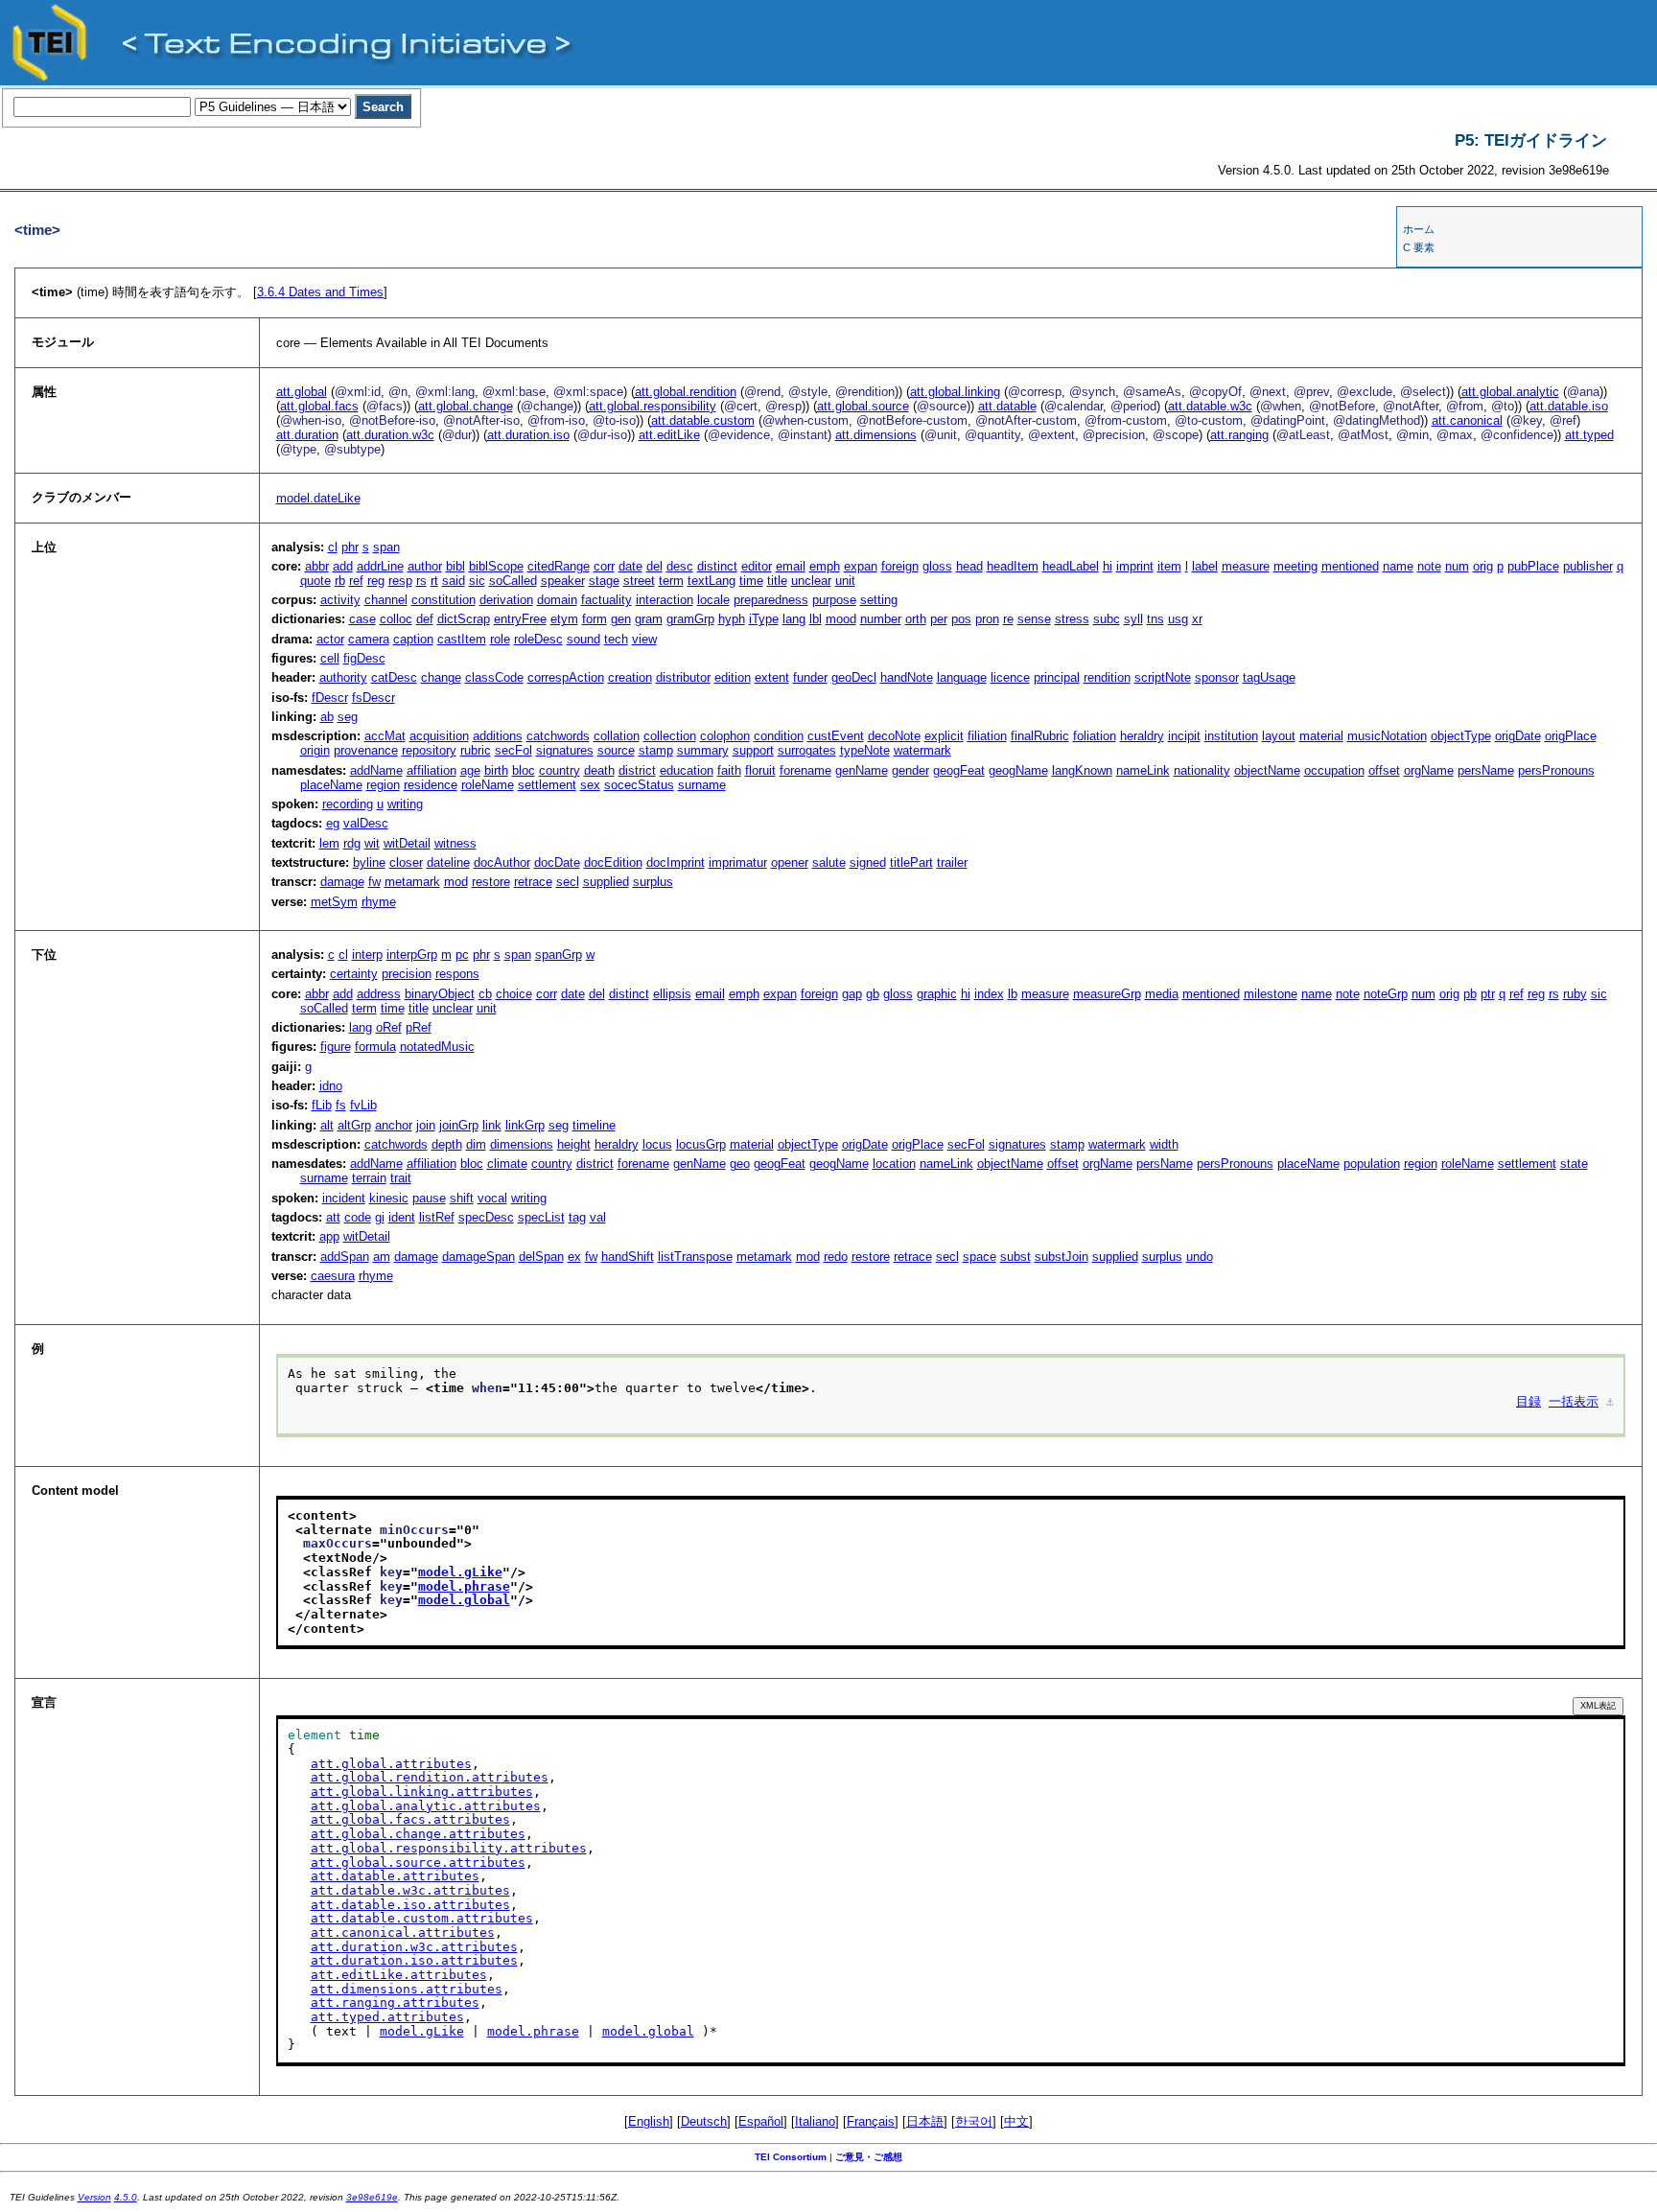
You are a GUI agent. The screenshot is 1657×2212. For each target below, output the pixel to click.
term (671, 581)
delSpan (541, 1257)
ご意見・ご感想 (869, 2157)
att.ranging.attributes (395, 2002)
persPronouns (1556, 770)
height (574, 1144)
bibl (455, 566)
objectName (1267, 770)
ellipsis (672, 994)
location (894, 1164)
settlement (547, 785)
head (969, 566)
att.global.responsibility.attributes (449, 1848)
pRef (419, 1027)
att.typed (1589, 435)
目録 (1529, 1401)
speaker (563, 581)
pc (462, 955)
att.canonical (1467, 420)
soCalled (513, 581)
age (470, 770)
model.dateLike (318, 498)
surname (702, 785)
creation (630, 677)
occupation (1334, 770)
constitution (443, 600)
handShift (628, 1257)
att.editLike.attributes (399, 1975)
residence (431, 785)
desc (680, 566)
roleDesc (538, 639)
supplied (606, 882)
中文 (1016, 2121)
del (654, 566)
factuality (607, 600)
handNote (907, 677)
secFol (513, 750)
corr (604, 566)
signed (868, 862)
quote (315, 581)
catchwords (558, 736)
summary (703, 750)
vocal (492, 1198)
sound (583, 639)
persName (1486, 770)
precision (407, 974)
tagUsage (1269, 677)
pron (987, 619)
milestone (1271, 994)
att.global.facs (319, 406)
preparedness (771, 600)
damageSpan (478, 1257)
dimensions (522, 1144)
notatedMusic (437, 1047)
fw (374, 882)
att (333, 1217)
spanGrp (559, 955)
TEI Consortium (791, 2157)
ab (327, 717)
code (358, 1217)
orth (916, 619)
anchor (394, 1125)
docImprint (676, 862)
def (425, 619)
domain (557, 600)
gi (380, 1217)
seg (348, 717)
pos (961, 619)
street (639, 581)
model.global (464, 1600)
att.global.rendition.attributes (430, 1777)
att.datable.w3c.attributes (410, 1890)
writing (405, 804)
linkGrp (525, 1125)
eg (333, 823)
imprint (1135, 566)
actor (330, 639)
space (980, 1257)
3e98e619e (372, 2197)
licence (1010, 677)
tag (577, 1217)
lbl (816, 619)
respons (457, 974)
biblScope (496, 566)
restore (491, 882)
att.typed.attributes (387, 2017)
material (1321, 736)
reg (376, 581)
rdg (352, 843)
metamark (412, 882)
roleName (488, 785)
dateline (448, 862)
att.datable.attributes (395, 1876)
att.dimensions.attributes (407, 1989)
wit (372, 843)
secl (568, 882)
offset (1384, 770)
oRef (389, 1027)
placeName (331, 785)
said (454, 581)
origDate (1518, 736)
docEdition (613, 862)
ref (356, 581)
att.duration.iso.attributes (414, 1960)
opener (790, 862)
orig (1483, 566)
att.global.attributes (391, 1764)
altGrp (354, 1125)
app (329, 1236)
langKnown (1082, 770)
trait (401, 1178)
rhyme (379, 902)
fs (341, 1105)
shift (462, 1198)
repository (429, 750)
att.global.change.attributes (418, 1834)
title (777, 581)
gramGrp (690, 619)
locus (657, 1144)
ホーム (1419, 229)
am (382, 1257)
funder (810, 677)
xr (1197, 619)
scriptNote (1163, 677)
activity (340, 600)
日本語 (925, 2121)
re (1008, 619)
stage (604, 581)
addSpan (345, 1257)
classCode (494, 677)
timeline (594, 1125)
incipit (1184, 736)
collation (617, 736)
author (425, 566)
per (939, 619)
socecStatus (639, 785)
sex (590, 785)
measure (1246, 566)
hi (1108, 566)
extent (772, 677)
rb (340, 581)
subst (1015, 1257)
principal (1057, 677)
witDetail (407, 843)
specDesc (486, 1217)
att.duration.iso (528, 435)
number (881, 619)
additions (498, 736)
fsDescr (373, 698)
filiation (987, 736)
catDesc (394, 677)
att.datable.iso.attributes (410, 1905)
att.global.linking (955, 392)
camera (369, 639)
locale (713, 600)
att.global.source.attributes (418, 1863)
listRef (437, 1217)
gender (910, 770)
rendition (1107, 677)
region (383, 785)
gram (649, 619)
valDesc (366, 823)
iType (764, 619)
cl (333, 547)
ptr (1488, 994)
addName (376, 770)
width (1164, 1144)
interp (367, 955)
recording (348, 804)
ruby (1575, 994)
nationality (1202, 770)
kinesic (389, 1198)
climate (507, 1164)
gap (852, 994)
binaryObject (440, 994)
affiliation (432, 770)
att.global (302, 392)
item (1169, 566)
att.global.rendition (686, 392)
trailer (952, 862)
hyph (732, 619)
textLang (712, 581)
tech (616, 639)
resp (400, 581)
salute (829, 862)
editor (757, 566)
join (426, 1125)
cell (330, 658)
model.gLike (460, 1572)
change (441, 677)
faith (729, 770)
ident (402, 1217)
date (630, 566)
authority (343, 677)
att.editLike (669, 435)
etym (564, 619)
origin (315, 750)
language (962, 677)
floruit (760, 770)
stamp (656, 750)
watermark (922, 750)
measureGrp (1107, 994)
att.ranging (1239, 435)
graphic (937, 994)
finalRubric (1040, 736)
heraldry (1142, 736)
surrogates (807, 750)
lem (329, 843)
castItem (462, 639)
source (616, 750)
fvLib (363, 1105)
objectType (1461, 736)
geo (740, 1164)
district (637, 770)
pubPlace (1533, 566)
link (492, 1125)
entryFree (520, 619)
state (1574, 1164)
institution (1231, 736)
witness (455, 843)
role (500, 639)
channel (386, 600)
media (1162, 994)
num (1457, 566)
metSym (334, 902)
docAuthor (502, 862)
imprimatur (738, 862)
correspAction (566, 677)
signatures (565, 750)
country (560, 770)
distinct (717, 566)
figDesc (364, 658)
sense (1034, 619)
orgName (1429, 770)
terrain (369, 1178)
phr (350, 547)
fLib (322, 1105)
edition (733, 677)
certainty (354, 974)
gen (621, 619)
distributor (683, 677)
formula (375, 1047)
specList (541, 1217)
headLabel (1071, 566)
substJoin (1062, 1257)
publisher (1588, 566)
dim (476, 1144)
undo (1200, 1257)
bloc (524, 770)
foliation (1095, 736)
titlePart (911, 862)
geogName (1018, 770)
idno (331, 1086)
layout (1279, 736)
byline (369, 862)
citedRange (559, 566)
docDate (557, 862)
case (362, 619)
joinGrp (459, 1125)
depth (447, 1144)
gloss (937, 566)
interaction (665, 600)
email (791, 566)
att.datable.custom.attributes (422, 1918)
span (386, 547)
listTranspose (695, 1257)
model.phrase (464, 1586)
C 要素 (1419, 247)
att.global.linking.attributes (422, 1792)
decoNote (894, 736)
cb (485, 994)
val (598, 1217)
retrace (533, 882)
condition (779, 736)
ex (574, 1257)
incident (344, 1198)
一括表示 (1574, 1401)
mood (841, 619)
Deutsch (704, 2121)
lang (794, 619)
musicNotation (1387, 736)
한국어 (974, 2121)
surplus (653, 882)
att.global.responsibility (653, 406)
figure (336, 1047)
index (989, 994)
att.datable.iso (1569, 406)
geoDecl (854, 677)
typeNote (865, 750)
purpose (834, 600)
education (687, 770)
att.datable (1007, 406)
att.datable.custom (703, 420)
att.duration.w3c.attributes (414, 1947)
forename (805, 770)
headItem (1013, 566)
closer (406, 862)
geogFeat (959, 770)
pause (429, 1198)
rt (434, 581)
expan (861, 566)
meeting (1295, 566)
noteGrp (1386, 994)
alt (327, 1125)
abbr (317, 566)
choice (514, 994)
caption (413, 639)
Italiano (815, 2121)
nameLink (1143, 770)
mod (456, 882)
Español (761, 2121)
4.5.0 (126, 2197)
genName (862, 770)
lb (1013, 994)
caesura (333, 1276)
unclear (811, 581)
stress (1072, 619)
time (751, 581)
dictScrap (464, 619)
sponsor (1217, 677)
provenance (366, 750)
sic (477, 581)
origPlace (1571, 736)
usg (1178, 619)
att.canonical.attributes (403, 1933)
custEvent (836, 736)
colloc (396, 619)
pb (1470, 994)
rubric (476, 750)
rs (421, 581)
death (599, 770)
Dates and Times (320, 292)
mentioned (1350, 566)
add (343, 566)
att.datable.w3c (1210, 406)
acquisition (439, 736)
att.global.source (863, 406)
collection (670, 736)
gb (873, 994)
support (753, 750)
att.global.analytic (1510, 392)
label (1205, 566)
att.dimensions (876, 435)
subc (1107, 619)
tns (1155, 619)
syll (1133, 619)
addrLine (380, 566)
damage (342, 882)
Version (94, 2197)
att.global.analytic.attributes (426, 1806)
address (379, 994)
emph (825, 566)
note (1429, 566)
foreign (900, 566)
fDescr (330, 698)
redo (836, 1257)
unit (845, 581)
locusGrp (701, 1144)
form (595, 619)
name (1398, 566)
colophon (725, 736)
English (649, 2121)
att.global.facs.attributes (410, 1819)
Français (871, 2121)
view (644, 639)
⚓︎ (1610, 1401)
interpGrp (412, 955)
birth (496, 770)
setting (879, 600)
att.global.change (466, 406)
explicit (944, 736)
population (1372, 1164)
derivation (506, 600)
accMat (385, 736)
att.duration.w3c (390, 435)
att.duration (307, 435)
